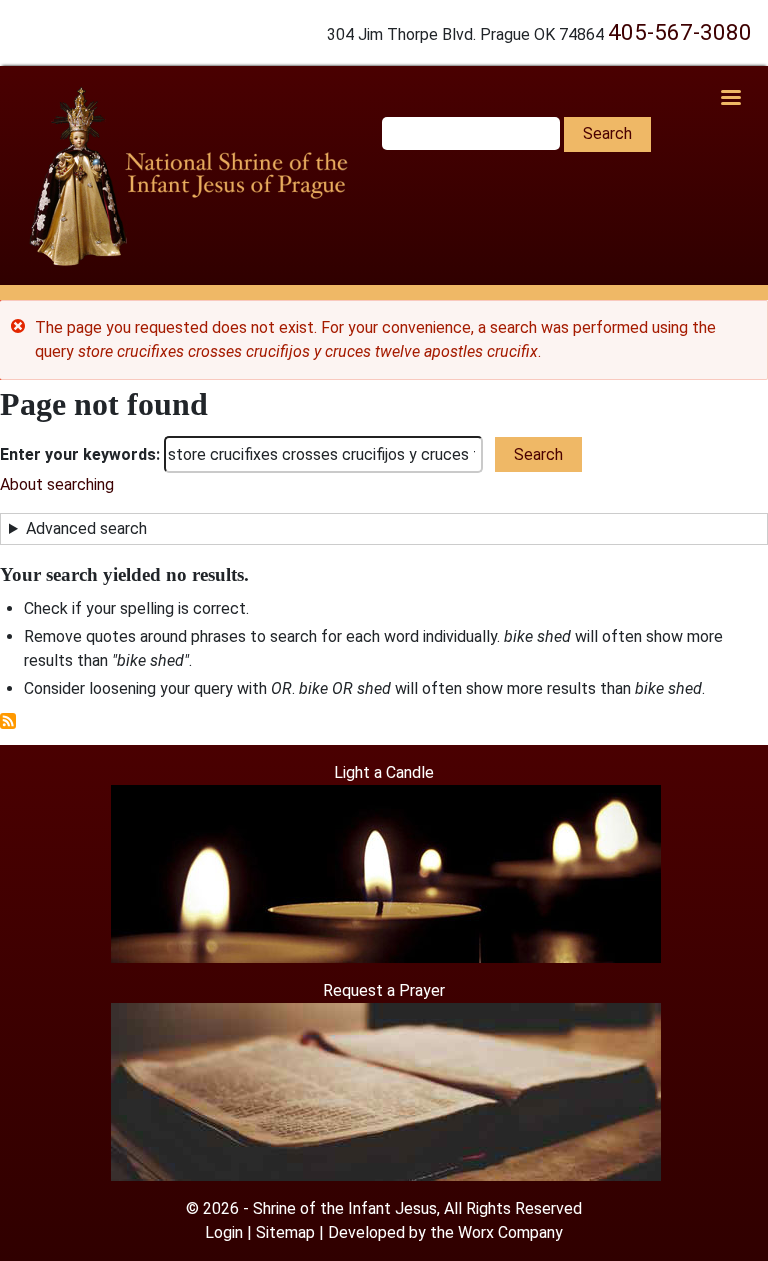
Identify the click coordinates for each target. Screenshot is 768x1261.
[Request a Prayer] (386, 1090)
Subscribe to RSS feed (8, 721)
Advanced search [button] (86, 528)
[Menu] (730, 99)
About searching (57, 484)
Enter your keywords (78, 454)
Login (224, 1232)
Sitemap (285, 1232)
